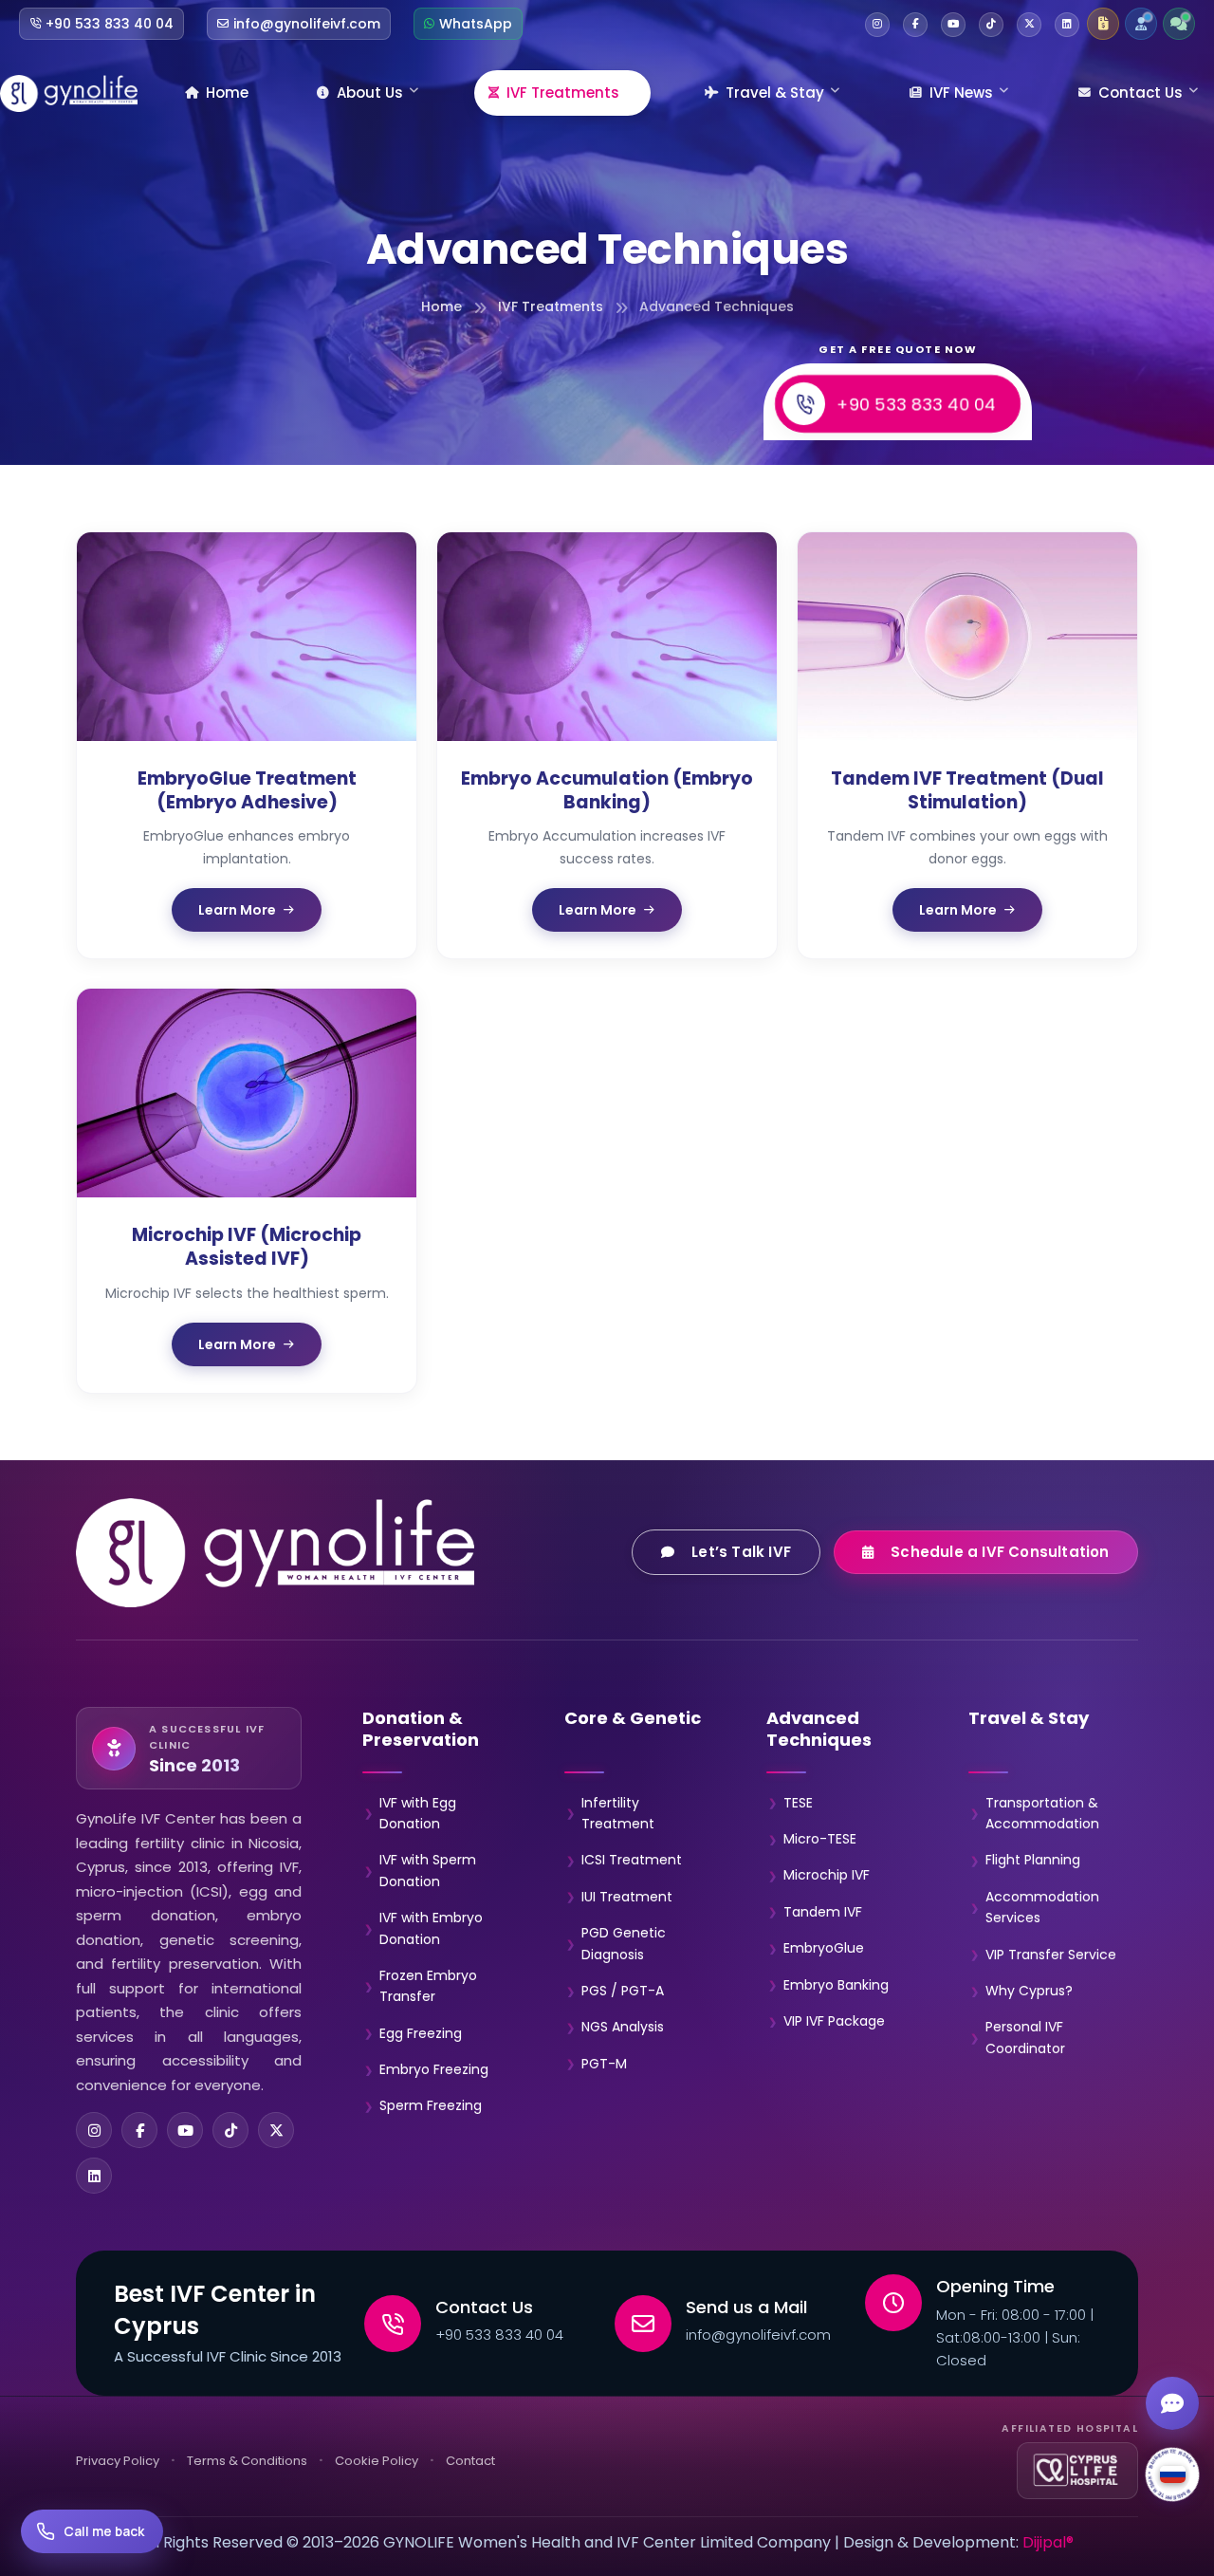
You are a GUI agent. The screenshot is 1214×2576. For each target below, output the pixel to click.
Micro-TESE (820, 1839)
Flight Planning (1033, 1860)
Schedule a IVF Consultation (1001, 1552)
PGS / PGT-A (623, 1991)
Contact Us (1140, 93)
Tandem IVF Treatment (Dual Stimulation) (967, 790)
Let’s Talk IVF (742, 1552)
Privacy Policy (118, 2461)
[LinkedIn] (94, 2176)
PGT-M (604, 2064)
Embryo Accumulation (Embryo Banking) (607, 790)
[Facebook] (139, 2130)
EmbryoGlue (824, 1948)
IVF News (961, 93)
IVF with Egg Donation (418, 1813)
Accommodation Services (1042, 1907)
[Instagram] (94, 2130)
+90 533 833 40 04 (916, 403)
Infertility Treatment (618, 1813)
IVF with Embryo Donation (431, 1928)
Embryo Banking (836, 1985)
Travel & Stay (775, 93)
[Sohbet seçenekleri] (1172, 2403)
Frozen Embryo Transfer (428, 1986)
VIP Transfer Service (1051, 1955)
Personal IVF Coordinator (1025, 2037)
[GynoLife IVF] (69, 93)
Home (227, 93)
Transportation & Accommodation (1042, 1813)
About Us (370, 93)
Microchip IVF (827, 1875)
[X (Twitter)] (276, 2130)
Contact (470, 2461)
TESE (798, 1803)
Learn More (237, 910)
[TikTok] (230, 2130)
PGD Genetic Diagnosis (624, 1943)
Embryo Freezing (434, 2069)
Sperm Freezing (431, 2105)
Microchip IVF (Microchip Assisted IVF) (247, 1247)
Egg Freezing (421, 2033)
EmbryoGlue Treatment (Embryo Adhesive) (247, 790)
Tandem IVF (823, 1912)
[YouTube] (185, 2130)
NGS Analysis (623, 2027)
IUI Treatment (627, 1897)
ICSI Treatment (632, 1860)
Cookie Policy (377, 2461)
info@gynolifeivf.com (758, 2335)
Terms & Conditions (247, 2461)
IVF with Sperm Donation (428, 1870)
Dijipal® (1048, 2542)
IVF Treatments (563, 93)
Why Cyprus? (1029, 1991)
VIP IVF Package (834, 2021)
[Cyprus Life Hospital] (1077, 2471)
